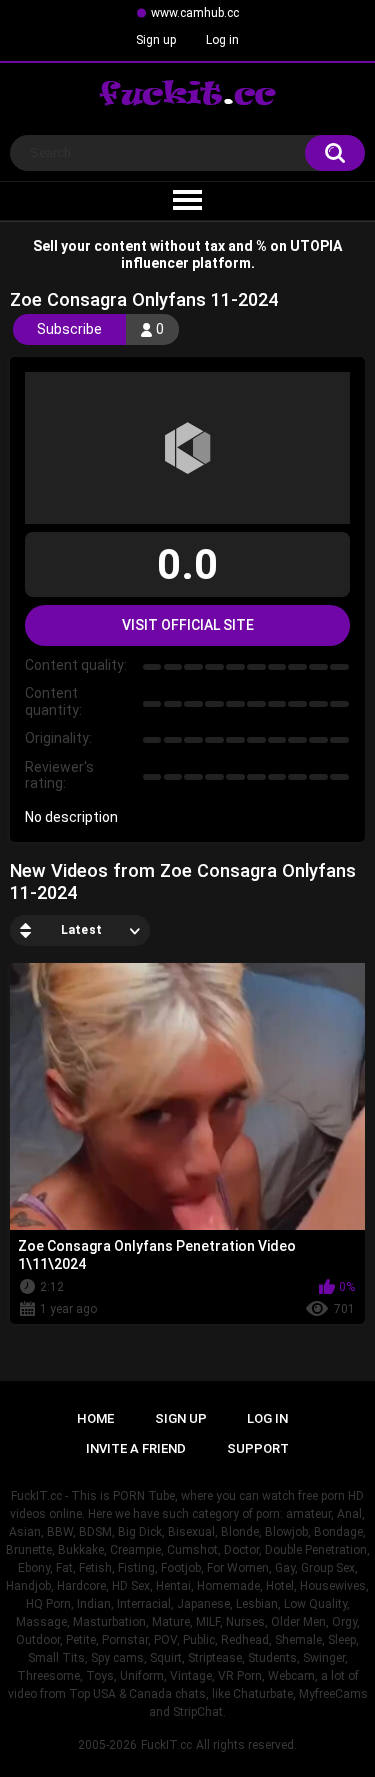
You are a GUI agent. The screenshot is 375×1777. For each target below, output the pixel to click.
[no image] (187, 448)
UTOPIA (316, 246)
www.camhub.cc (195, 13)
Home (95, 1418)
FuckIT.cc (166, 1745)
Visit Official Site (188, 625)
